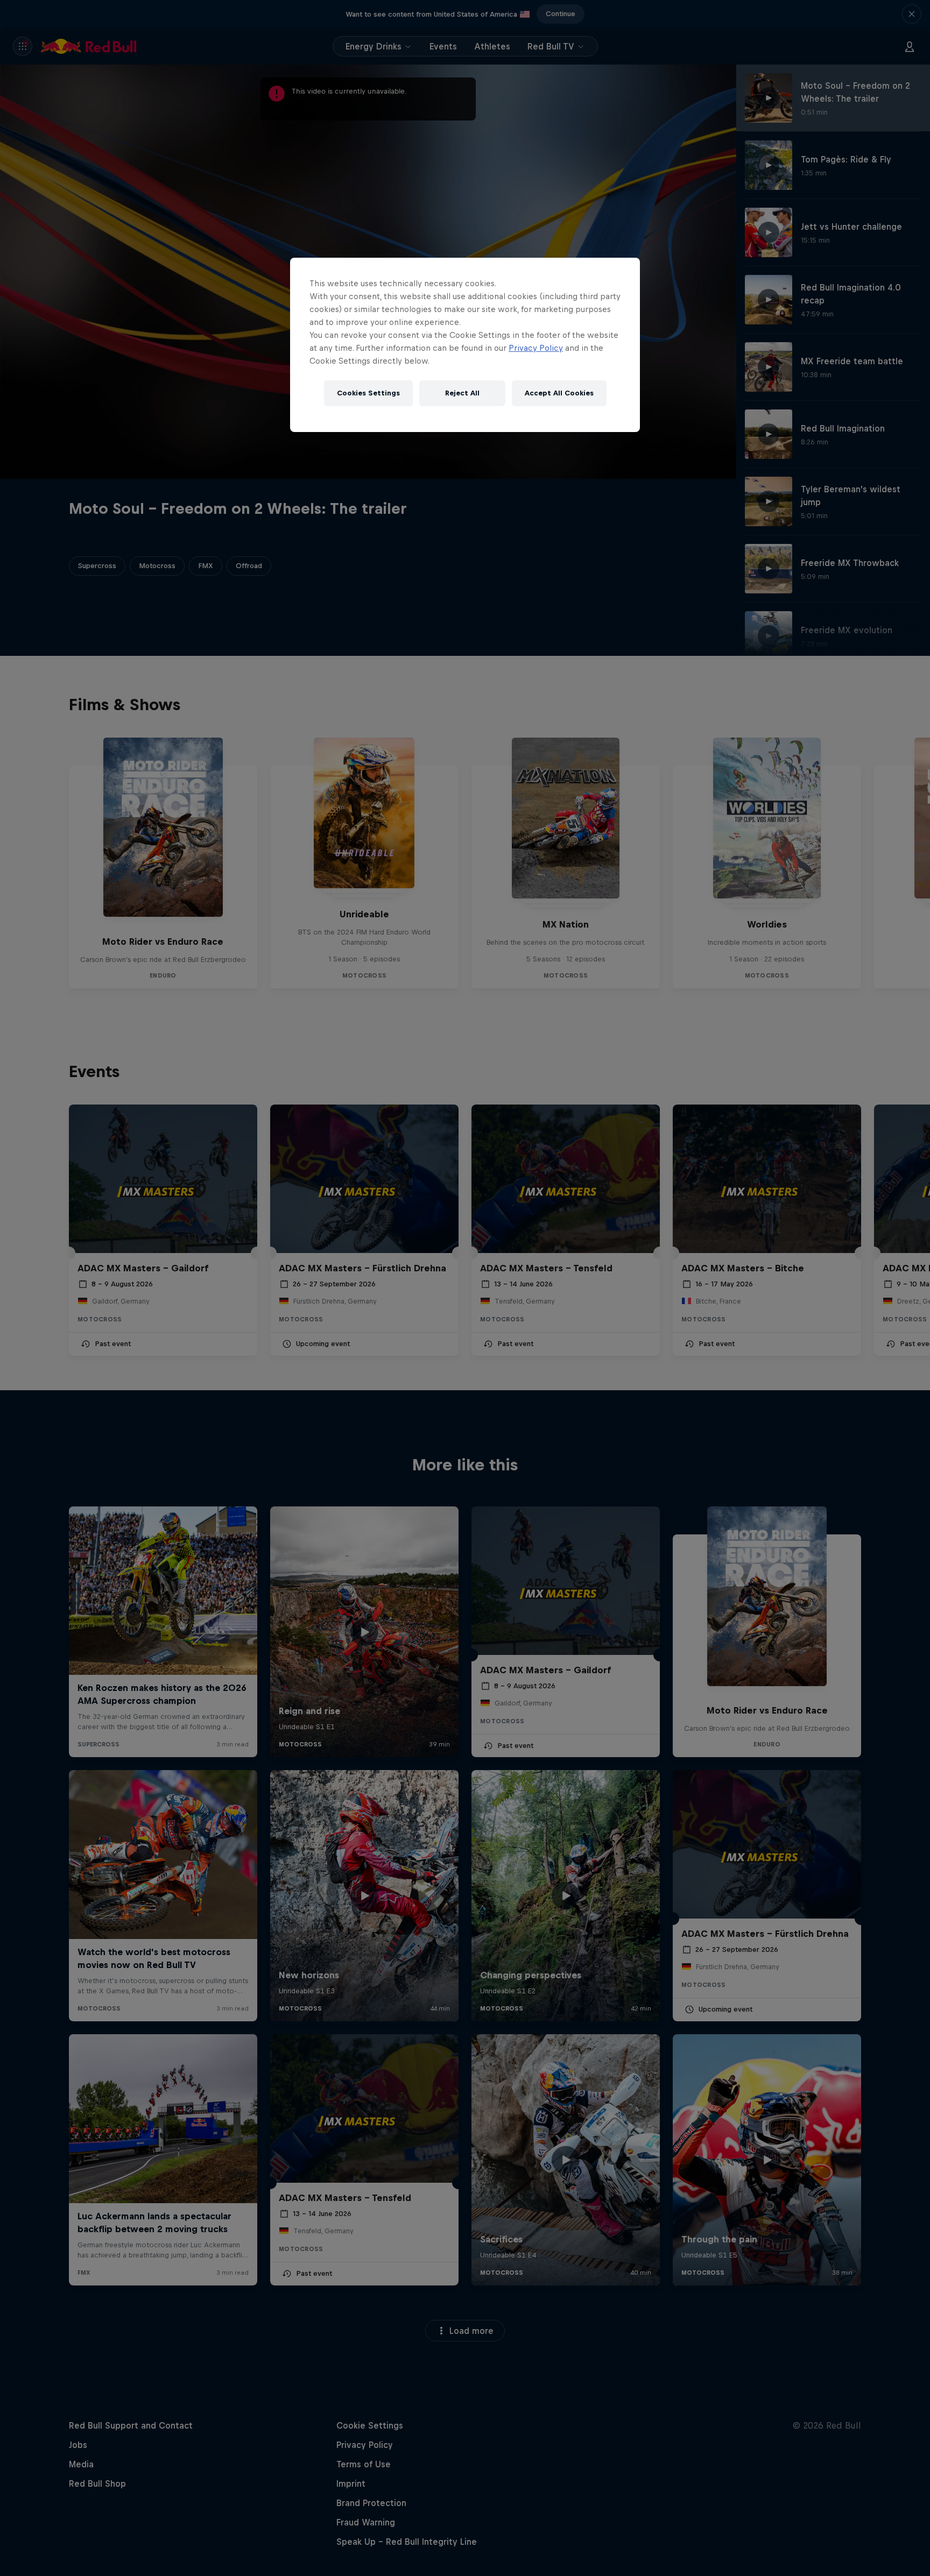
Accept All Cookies (559, 393)
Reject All (462, 393)
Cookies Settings (368, 393)
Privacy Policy (536, 348)
